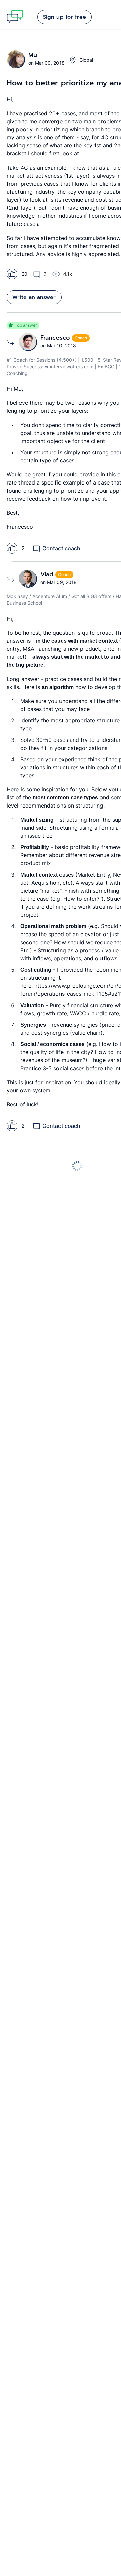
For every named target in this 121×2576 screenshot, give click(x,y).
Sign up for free (65, 17)
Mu (33, 55)
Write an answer (34, 297)
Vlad (48, 574)
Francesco (56, 338)
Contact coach (61, 548)
